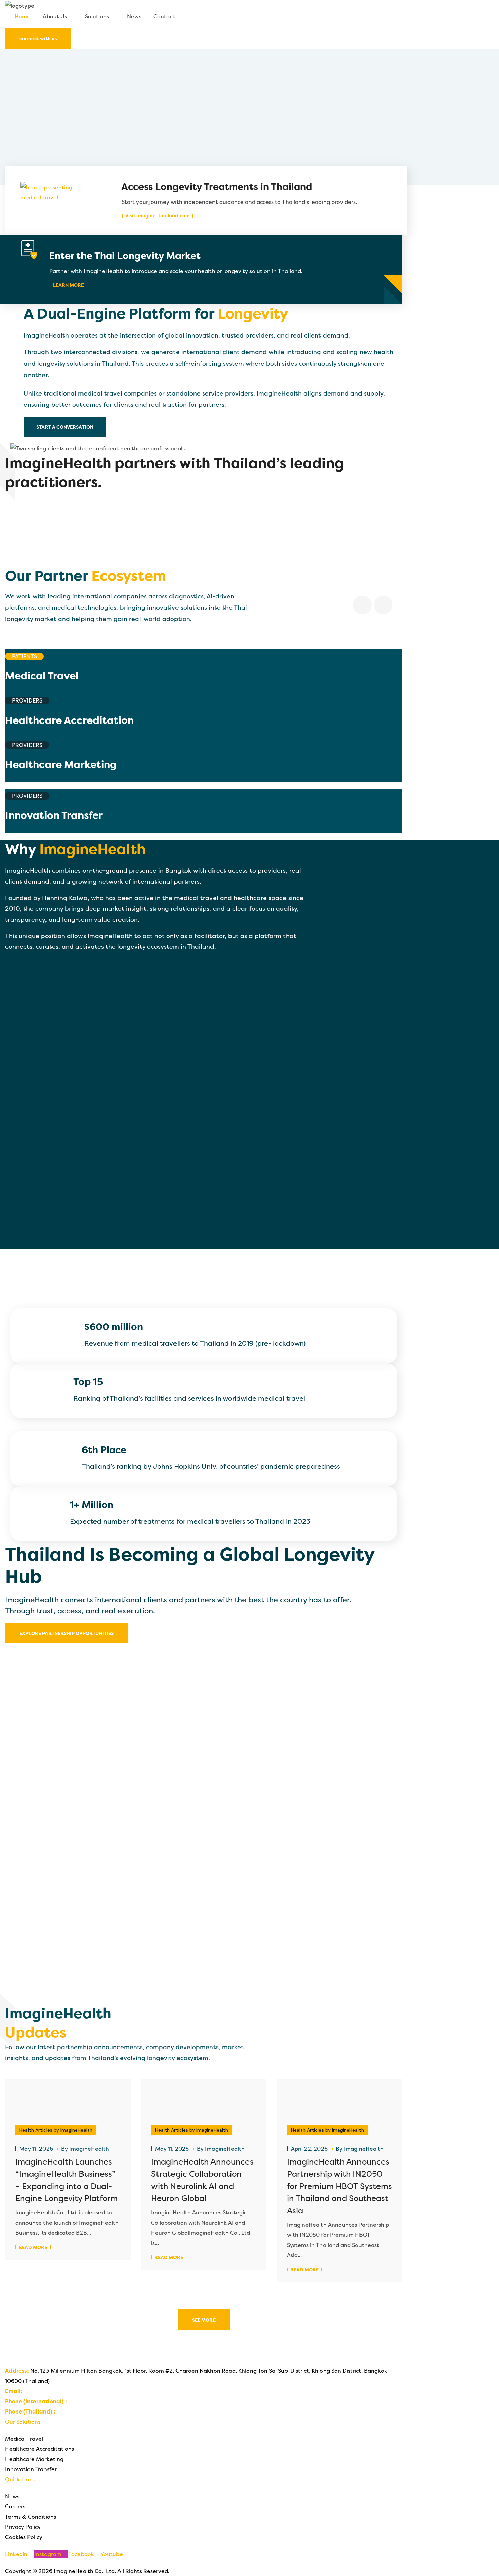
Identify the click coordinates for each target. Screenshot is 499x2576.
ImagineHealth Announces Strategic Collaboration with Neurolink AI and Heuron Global (202, 2180)
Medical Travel (24, 2439)
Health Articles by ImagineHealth (56, 2130)
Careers (15, 2506)
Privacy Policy (23, 2527)
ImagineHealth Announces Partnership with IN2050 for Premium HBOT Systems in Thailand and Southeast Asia (339, 2186)
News (12, 2496)
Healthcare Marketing (34, 2459)
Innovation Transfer (31, 2469)
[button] (249, 25)
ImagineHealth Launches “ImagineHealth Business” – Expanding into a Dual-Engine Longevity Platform (67, 2180)
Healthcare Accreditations (40, 2449)
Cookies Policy (24, 2537)
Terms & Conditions (31, 2517)
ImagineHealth (89, 2149)
